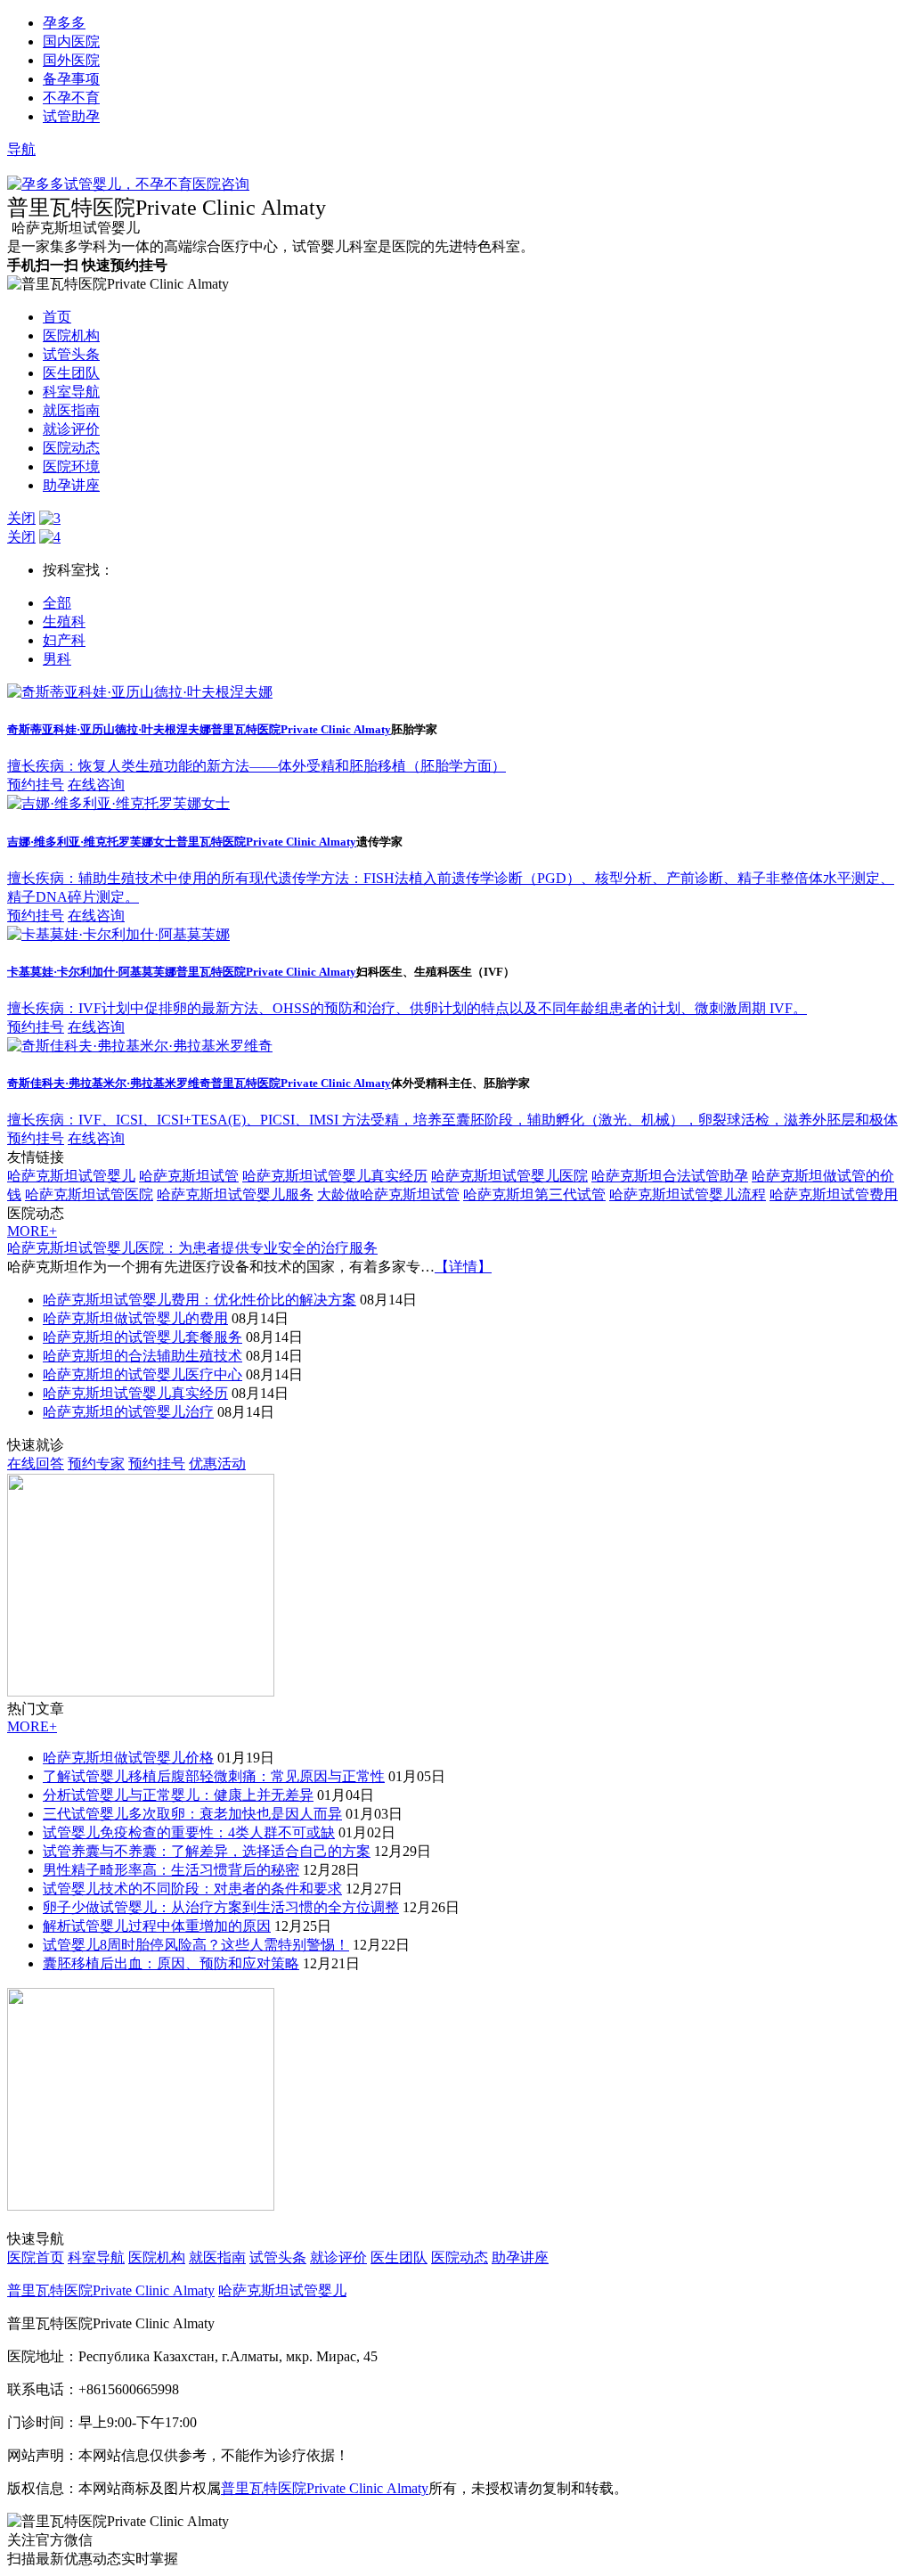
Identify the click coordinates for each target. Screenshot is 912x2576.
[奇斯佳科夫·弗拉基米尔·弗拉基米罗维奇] (140, 1046)
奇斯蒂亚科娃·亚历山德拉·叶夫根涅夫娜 (109, 729)
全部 (57, 603)
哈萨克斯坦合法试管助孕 (670, 1176)
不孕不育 (71, 98)
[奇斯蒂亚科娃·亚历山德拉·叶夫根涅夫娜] (140, 692)
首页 (57, 317)
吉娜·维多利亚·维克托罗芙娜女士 (92, 842)
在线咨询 (96, 785)
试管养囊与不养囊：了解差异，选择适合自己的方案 (207, 1851)
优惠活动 (217, 1464)
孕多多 (64, 23)
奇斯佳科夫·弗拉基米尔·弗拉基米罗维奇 (109, 1083)
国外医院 (71, 60)
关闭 (21, 518)
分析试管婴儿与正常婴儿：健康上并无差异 (178, 1795)
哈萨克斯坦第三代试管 (534, 1194)
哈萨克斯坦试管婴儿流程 (688, 1194)
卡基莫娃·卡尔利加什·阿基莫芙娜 (92, 972)
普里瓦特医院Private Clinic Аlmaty (301, 729)
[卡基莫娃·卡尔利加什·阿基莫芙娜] (118, 934)
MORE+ (32, 1231)
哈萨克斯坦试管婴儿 (71, 1176)
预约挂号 (36, 785)
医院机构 (71, 335)
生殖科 (64, 622)
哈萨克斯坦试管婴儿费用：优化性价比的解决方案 (199, 1300)
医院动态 (71, 448)
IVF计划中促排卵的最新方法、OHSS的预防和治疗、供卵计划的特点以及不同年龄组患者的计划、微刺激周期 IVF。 (407, 1008)
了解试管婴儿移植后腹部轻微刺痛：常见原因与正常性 (214, 1776)
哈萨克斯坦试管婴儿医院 (509, 1176)
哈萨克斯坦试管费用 (834, 1194)
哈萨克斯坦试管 (189, 1176)
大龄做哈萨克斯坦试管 (388, 1194)
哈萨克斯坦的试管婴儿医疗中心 (142, 1374)
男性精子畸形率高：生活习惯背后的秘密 (171, 1870)
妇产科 (64, 640)
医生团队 (71, 373)
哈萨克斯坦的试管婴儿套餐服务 (142, 1337)
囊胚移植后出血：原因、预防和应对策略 (171, 1963)
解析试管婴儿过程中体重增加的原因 (157, 1926)
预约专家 (96, 1464)
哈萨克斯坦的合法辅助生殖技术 (142, 1356)
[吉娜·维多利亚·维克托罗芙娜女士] (118, 803)
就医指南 (71, 410)
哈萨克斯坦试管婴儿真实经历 (335, 1176)
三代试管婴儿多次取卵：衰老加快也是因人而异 (192, 1814)
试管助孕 (71, 116)
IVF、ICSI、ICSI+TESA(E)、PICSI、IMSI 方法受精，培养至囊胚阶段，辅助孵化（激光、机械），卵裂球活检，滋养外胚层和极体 (452, 1120)
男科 (57, 659)
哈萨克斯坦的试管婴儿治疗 (128, 1412)
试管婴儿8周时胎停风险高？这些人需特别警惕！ (196, 1945)
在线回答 (36, 1464)
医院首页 (36, 2257)
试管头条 (71, 354)
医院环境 (71, 466)
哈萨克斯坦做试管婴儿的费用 (135, 1318)
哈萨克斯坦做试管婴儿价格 (128, 1758)
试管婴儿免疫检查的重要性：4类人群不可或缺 (189, 1832)
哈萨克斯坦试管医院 (89, 1194)
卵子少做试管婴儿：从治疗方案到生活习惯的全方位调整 (221, 1907)
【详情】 (463, 1267)
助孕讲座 (71, 485)
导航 (21, 149)
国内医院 (71, 41)
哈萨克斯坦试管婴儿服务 (235, 1194)
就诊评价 (71, 429)
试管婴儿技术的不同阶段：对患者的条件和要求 (192, 1889)
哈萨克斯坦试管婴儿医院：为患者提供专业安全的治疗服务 (192, 1248)
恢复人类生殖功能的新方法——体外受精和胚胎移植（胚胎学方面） (256, 766)
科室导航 (71, 392)
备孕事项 (71, 79)
